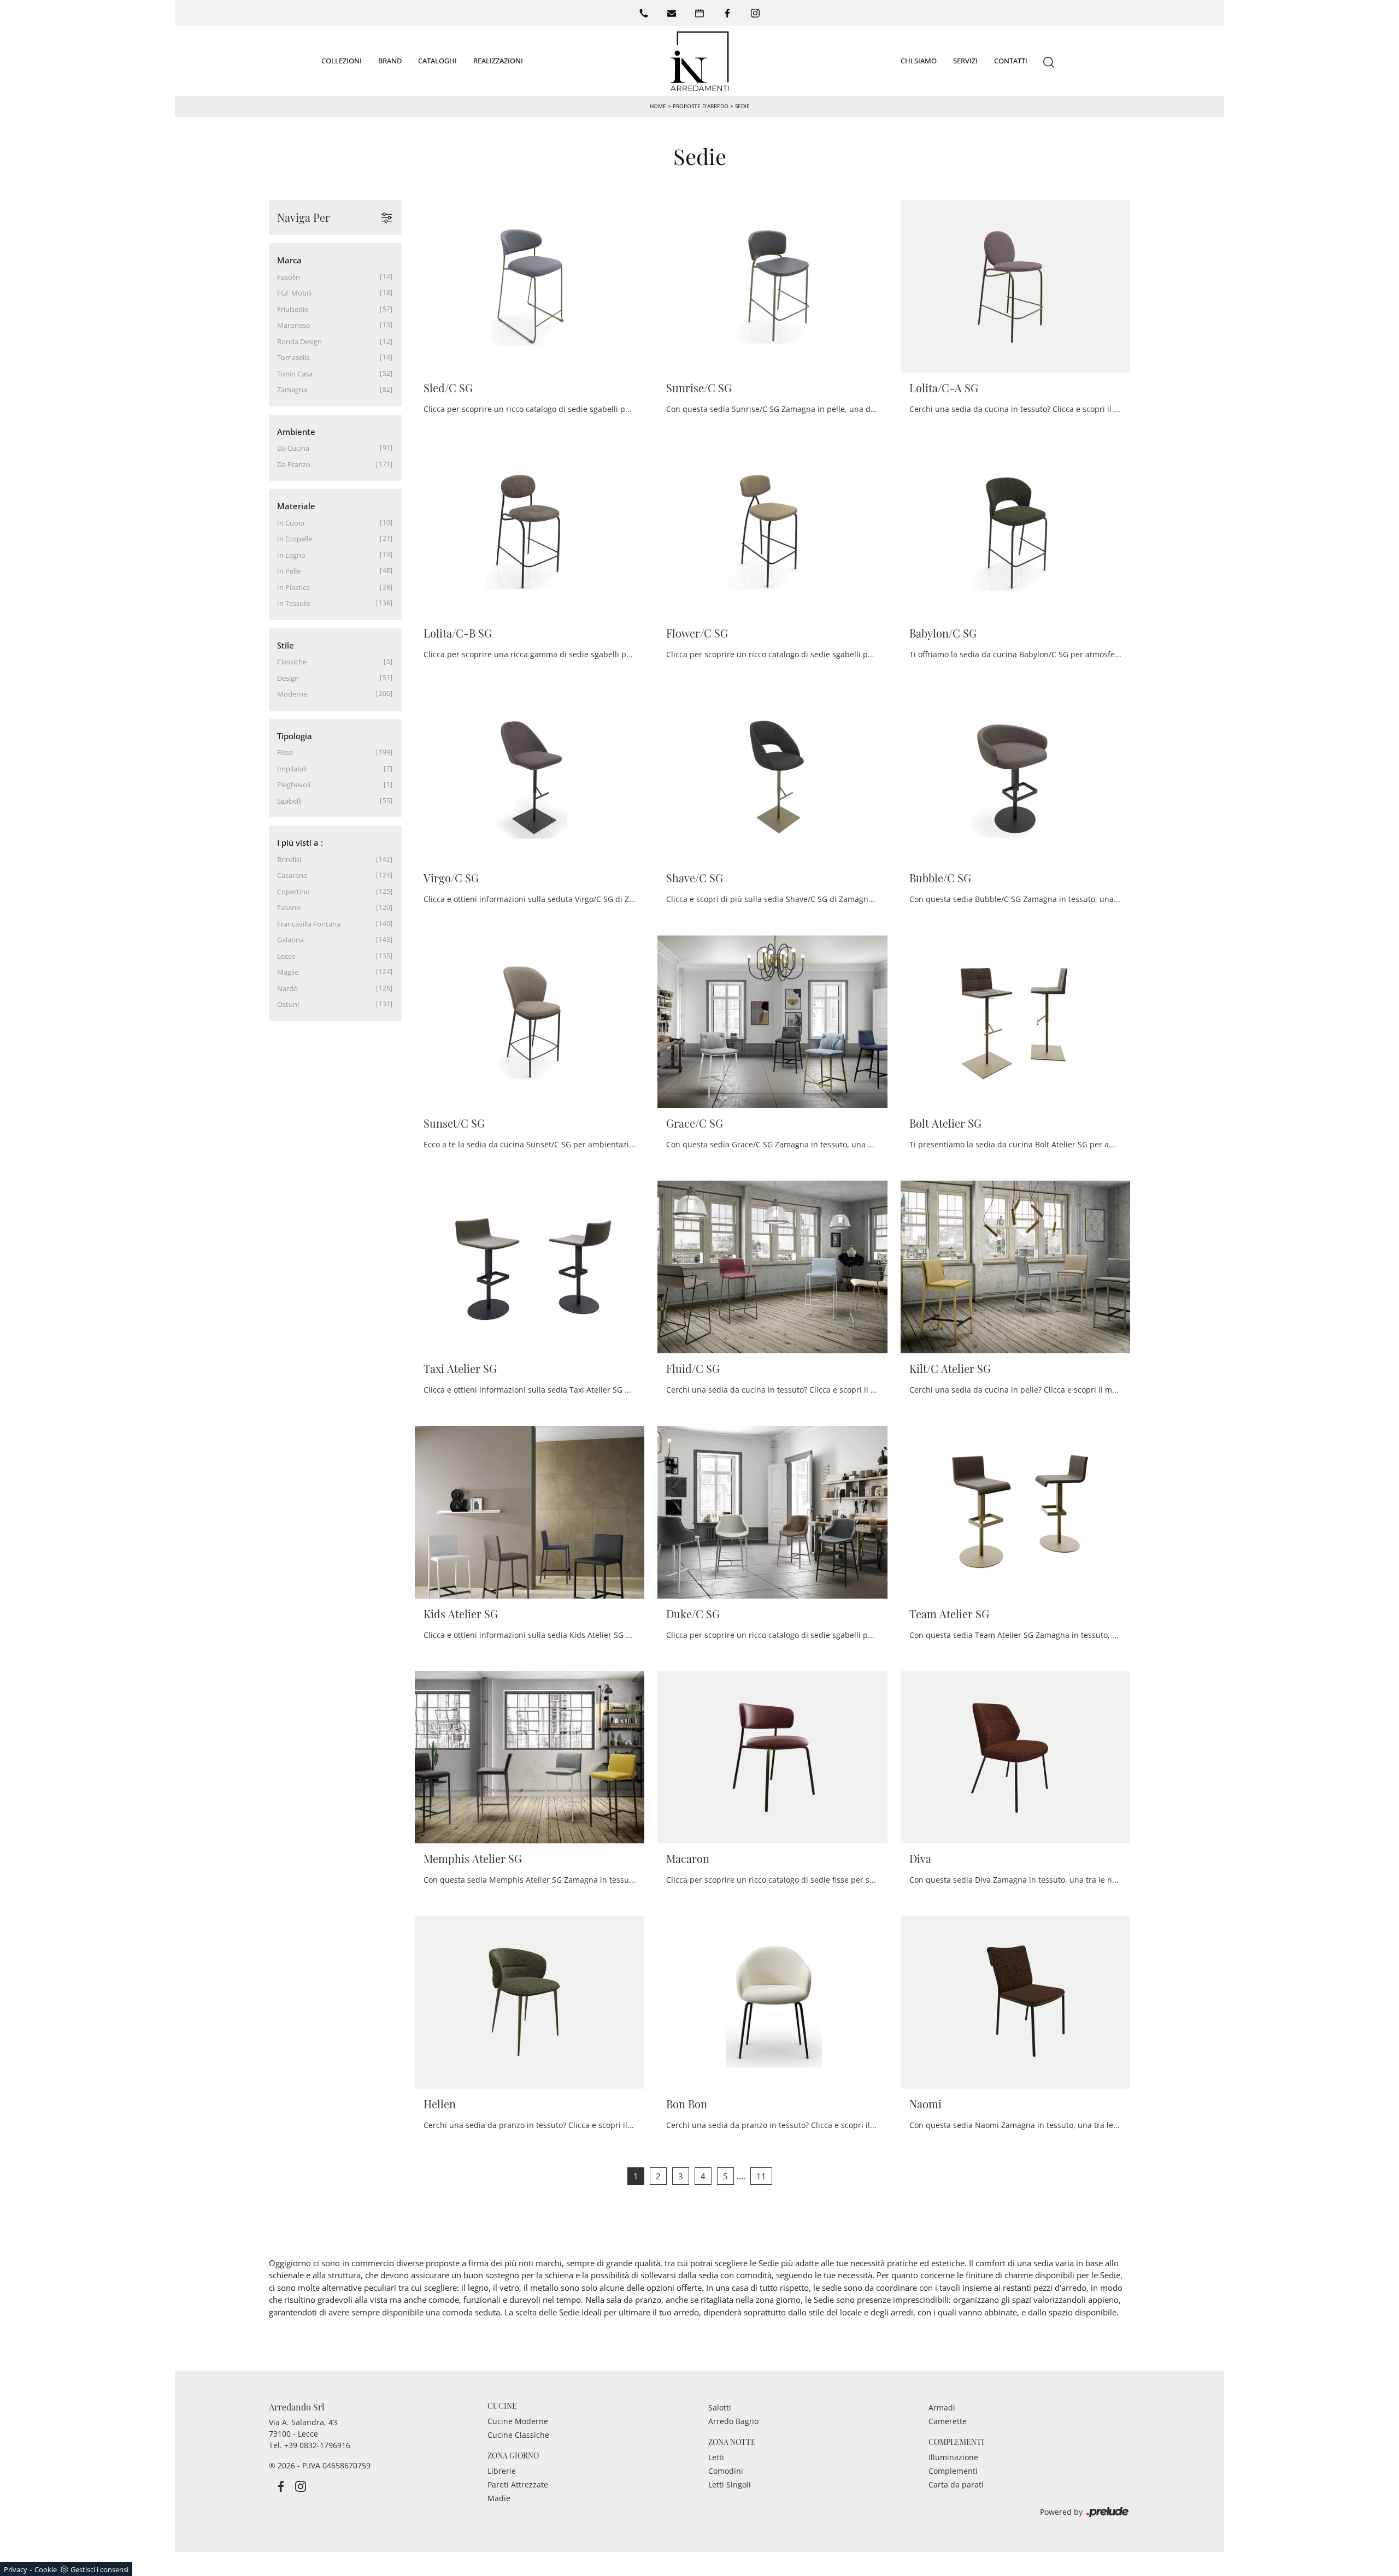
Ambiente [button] (296, 432)
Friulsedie (293, 309)
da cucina (293, 448)
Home (658, 106)
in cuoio (291, 523)
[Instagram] (755, 13)
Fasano (289, 907)
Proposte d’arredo (701, 106)
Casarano (292, 875)
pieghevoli (294, 785)
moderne (292, 694)
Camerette (948, 2421)
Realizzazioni (498, 61)
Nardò (287, 988)
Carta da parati (956, 2484)
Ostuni (288, 1004)
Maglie (288, 972)
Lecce (286, 956)
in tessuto (294, 603)
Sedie (742, 106)
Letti (716, 2457)
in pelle (289, 571)
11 (761, 2176)
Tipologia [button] (295, 736)
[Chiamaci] (644, 13)
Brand (390, 61)
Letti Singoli (730, 2484)
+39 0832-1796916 (317, 2445)
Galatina (290, 940)
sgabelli (289, 801)
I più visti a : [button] (300, 842)
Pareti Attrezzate (518, 2484)
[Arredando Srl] (699, 61)
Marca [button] (289, 260)
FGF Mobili (294, 293)
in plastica (293, 587)
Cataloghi (437, 61)
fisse (285, 752)
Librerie (502, 2471)
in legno (291, 555)
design (288, 678)
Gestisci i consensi (99, 2569)
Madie (499, 2498)
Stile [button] (286, 645)
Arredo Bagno (733, 2421)
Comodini (726, 2471)
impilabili (292, 769)
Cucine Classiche (518, 2435)
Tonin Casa (295, 374)
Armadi (942, 2407)
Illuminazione (953, 2457)
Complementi (953, 2471)
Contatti (1011, 61)
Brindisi (289, 859)
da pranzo (294, 464)
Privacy (16, 2569)
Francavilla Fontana (309, 924)
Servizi (965, 61)
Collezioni (342, 61)
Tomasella (293, 357)
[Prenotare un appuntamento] (699, 13)
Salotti (720, 2407)
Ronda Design (299, 341)
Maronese (293, 325)
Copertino (293, 892)
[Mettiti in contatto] (672, 13)
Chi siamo (919, 61)
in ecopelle (295, 539)
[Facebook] (727, 13)
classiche (292, 662)
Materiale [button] (296, 506)
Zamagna (292, 390)
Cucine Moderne (518, 2421)
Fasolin (289, 277)
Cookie (46, 2569)
